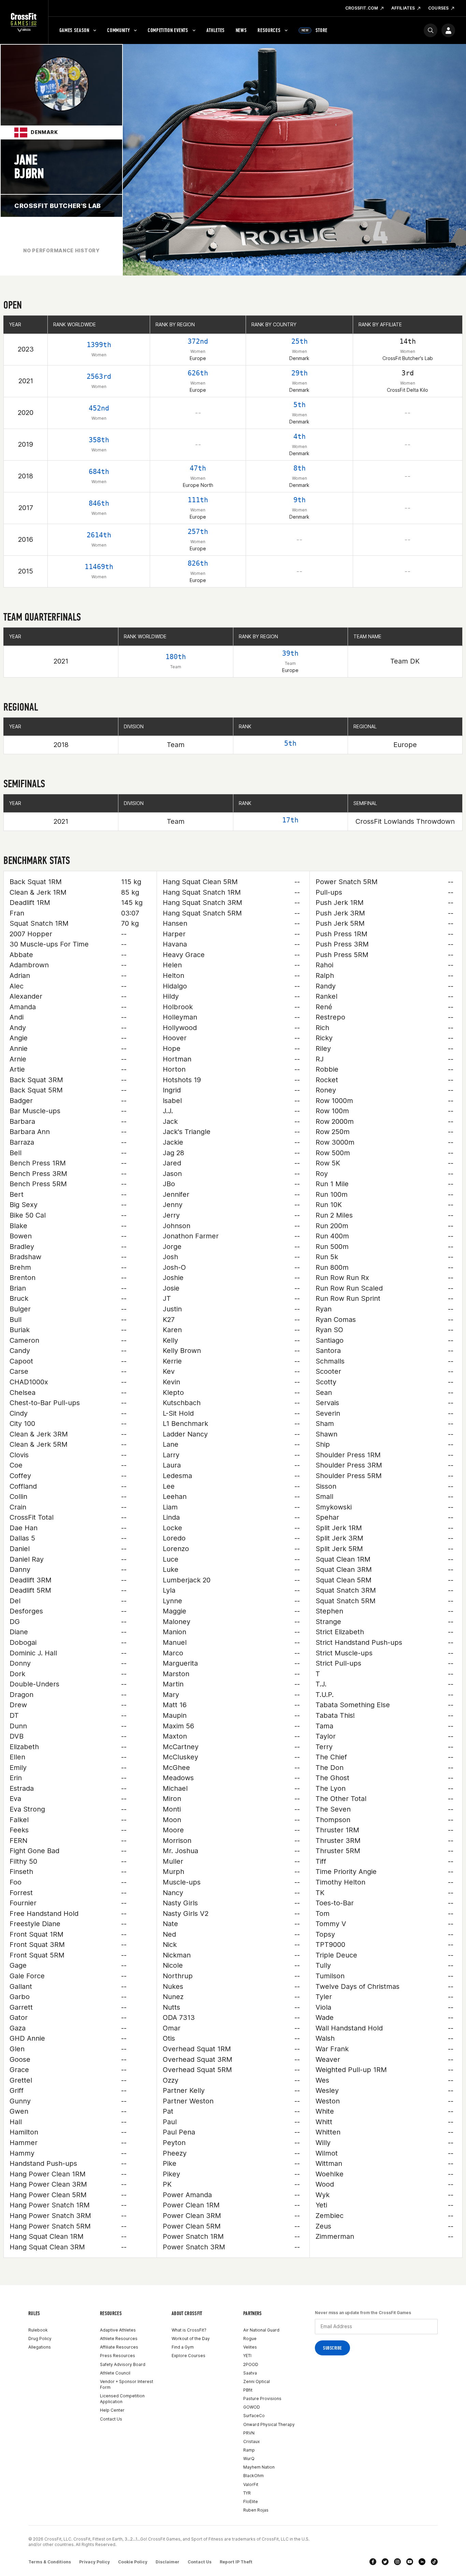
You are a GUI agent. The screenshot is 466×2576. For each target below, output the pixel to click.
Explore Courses (188, 2356)
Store (315, 30)
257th (198, 532)
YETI (247, 2356)
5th (300, 405)
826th (198, 563)
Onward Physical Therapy (269, 2424)
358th (99, 440)
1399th (99, 345)
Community (118, 30)
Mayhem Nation (259, 2467)
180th (176, 657)
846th (99, 503)
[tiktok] (434, 2562)
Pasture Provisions (262, 2399)
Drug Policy (40, 2339)
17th (290, 820)
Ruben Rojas (256, 2510)
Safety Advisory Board (123, 2364)
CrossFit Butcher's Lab (58, 206)
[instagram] (397, 2562)
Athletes (216, 30)
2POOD (251, 2364)
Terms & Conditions (50, 2562)
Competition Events (168, 30)
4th (300, 436)
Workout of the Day (191, 2339)
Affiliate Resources (119, 2347)
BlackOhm (253, 2476)
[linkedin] (422, 2562)
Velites (250, 2347)
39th (290, 653)
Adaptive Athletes (118, 2330)
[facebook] (373, 2562)
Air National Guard (261, 2330)
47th (198, 468)
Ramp (249, 2450)
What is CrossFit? (189, 2330)
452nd (99, 408)
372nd (198, 341)
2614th (99, 535)
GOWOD (252, 2407)
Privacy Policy (94, 2562)
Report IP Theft (236, 2562)
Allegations (40, 2347)
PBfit (248, 2390)
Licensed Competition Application (122, 2399)
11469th (99, 567)
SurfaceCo (254, 2416)
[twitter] (385, 2562)
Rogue (250, 2339)
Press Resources (118, 2356)
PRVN (249, 2433)
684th (99, 472)
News (241, 30)
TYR (247, 2493)
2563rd (99, 376)
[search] (431, 30)
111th (198, 500)
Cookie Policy (133, 2562)
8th (300, 468)
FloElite (251, 2501)
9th (300, 500)
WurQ (249, 2459)
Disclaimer (168, 2562)
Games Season (74, 30)
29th (300, 373)
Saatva (250, 2373)
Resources (269, 30)
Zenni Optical (257, 2381)
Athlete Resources (119, 2339)
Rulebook (38, 2330)
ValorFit (251, 2484)
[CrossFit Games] (24, 22)
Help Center (112, 2410)
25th (300, 341)
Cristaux (251, 2441)
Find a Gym (183, 2347)
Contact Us (111, 2419)
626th (198, 373)
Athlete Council (115, 2373)
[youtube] (410, 2562)
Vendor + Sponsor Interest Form (127, 2384)
